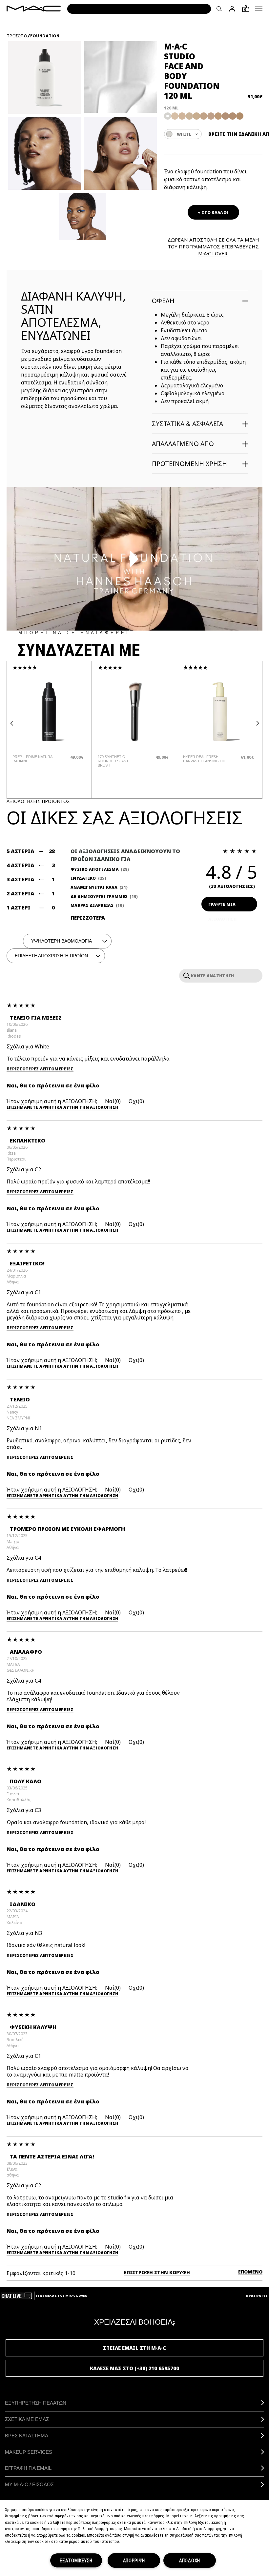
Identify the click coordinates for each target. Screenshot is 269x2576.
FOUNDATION (45, 36)
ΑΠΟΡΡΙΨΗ (134, 2560)
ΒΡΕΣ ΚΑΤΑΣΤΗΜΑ (27, 2436)
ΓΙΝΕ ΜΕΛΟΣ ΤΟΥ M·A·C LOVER (61, 2296)
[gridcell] (168, 116)
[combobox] (183, 134)
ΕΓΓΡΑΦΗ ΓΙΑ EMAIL (28, 2468)
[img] (49, 712)
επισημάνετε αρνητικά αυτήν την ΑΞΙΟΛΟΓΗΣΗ (62, 1108)
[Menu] (259, 9)
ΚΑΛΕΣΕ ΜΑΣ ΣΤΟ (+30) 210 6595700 (134, 2368)
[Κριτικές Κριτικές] (185, 975)
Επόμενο (250, 2272)
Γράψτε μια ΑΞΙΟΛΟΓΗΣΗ (222, 907)
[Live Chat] (17, 2296)
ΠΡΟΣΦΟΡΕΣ (257, 2296)
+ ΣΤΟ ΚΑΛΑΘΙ (213, 213)
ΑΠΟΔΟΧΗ (190, 2560)
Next (258, 723)
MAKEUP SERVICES (29, 2452)
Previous (11, 723)
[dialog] (34, 759)
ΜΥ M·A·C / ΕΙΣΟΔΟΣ (29, 2484)
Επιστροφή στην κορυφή (157, 2272)
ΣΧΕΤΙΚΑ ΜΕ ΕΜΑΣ (27, 2419)
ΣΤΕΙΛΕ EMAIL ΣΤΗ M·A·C (134, 2348)
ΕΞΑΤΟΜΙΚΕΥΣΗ (76, 2560)
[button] (259, 9)
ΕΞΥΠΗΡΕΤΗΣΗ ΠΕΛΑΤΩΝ (36, 2403)
